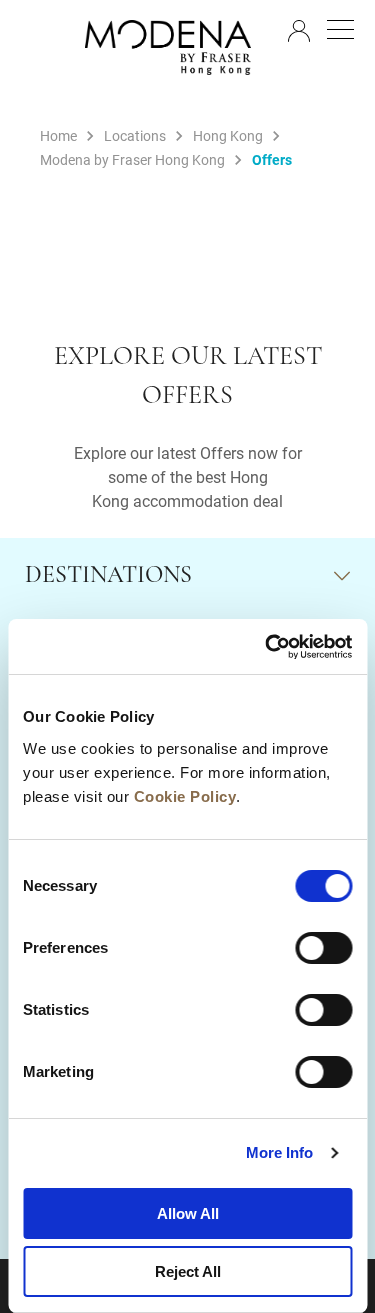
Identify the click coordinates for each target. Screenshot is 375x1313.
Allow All (188, 1213)
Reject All (188, 1271)
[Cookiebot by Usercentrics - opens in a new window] (267, 647)
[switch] (323, 948)
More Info (280, 1152)
